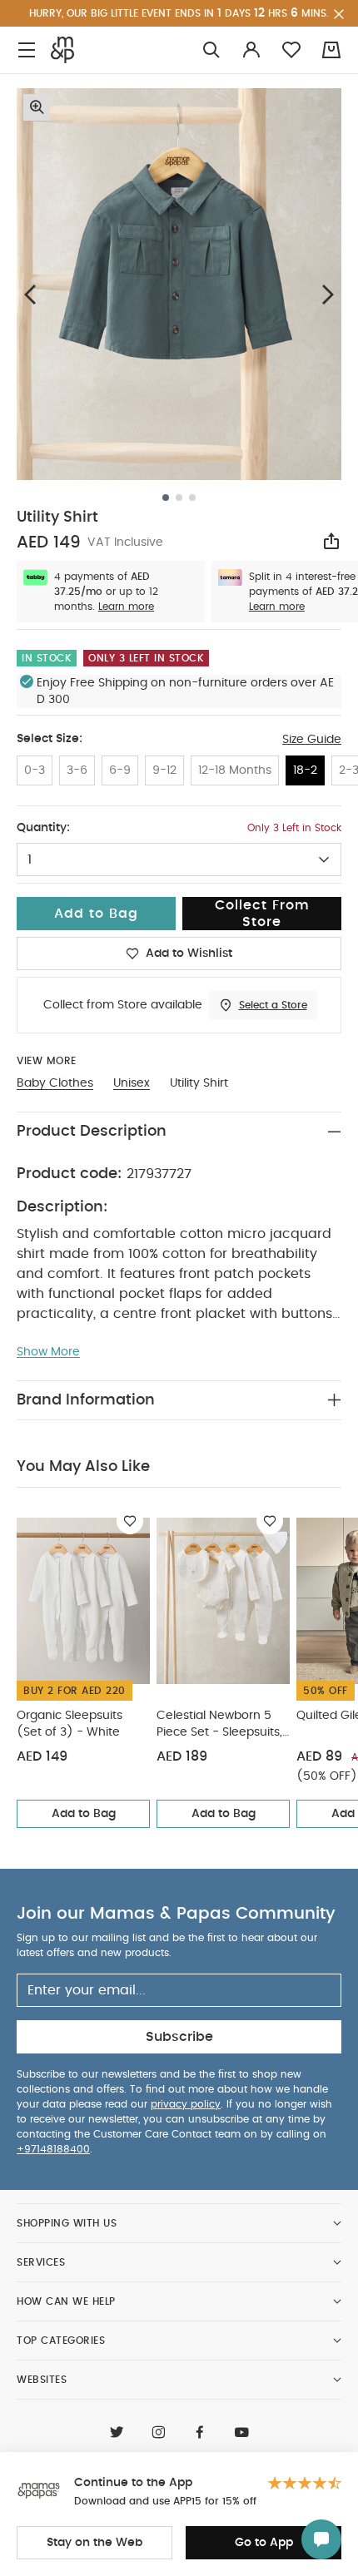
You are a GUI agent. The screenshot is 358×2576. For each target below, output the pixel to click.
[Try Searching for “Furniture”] (211, 50)
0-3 (35, 770)
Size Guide (312, 740)
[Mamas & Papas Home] (62, 50)
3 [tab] (192, 498)
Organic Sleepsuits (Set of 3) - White (70, 1724)
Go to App (264, 2543)
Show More (48, 1352)
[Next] (328, 294)
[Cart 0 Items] (331, 50)
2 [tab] (179, 498)
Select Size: (50, 739)
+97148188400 (53, 2149)
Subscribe (179, 2037)
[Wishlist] (130, 1521)
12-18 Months (235, 770)
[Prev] (30, 294)
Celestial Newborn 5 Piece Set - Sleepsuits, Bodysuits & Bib (219, 1725)
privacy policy (186, 2104)
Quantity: (43, 828)
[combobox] (179, 859)
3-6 (77, 770)
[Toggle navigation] (27, 50)
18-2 (305, 770)
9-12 (164, 770)
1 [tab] (166, 498)
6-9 (120, 770)
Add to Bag (84, 1814)
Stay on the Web (94, 2543)
